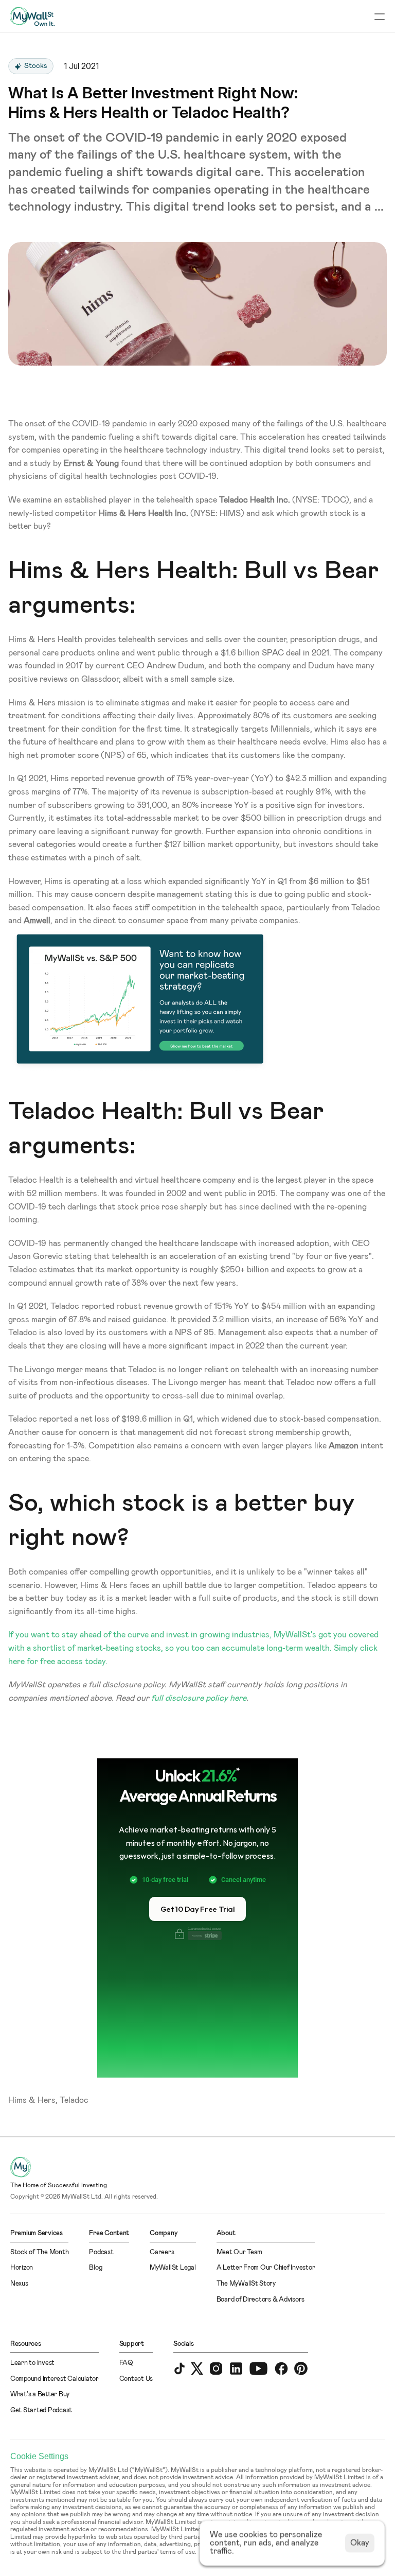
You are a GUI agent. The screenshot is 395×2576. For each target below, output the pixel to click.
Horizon (22, 2268)
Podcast (101, 2252)
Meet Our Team (240, 2252)
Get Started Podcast (41, 2410)
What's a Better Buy (40, 2395)
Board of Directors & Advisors (261, 2300)
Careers (162, 2252)
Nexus (19, 2284)
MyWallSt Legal (173, 2268)
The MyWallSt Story (246, 2284)
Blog (95, 2268)
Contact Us (136, 2379)
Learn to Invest (32, 2363)
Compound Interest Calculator (55, 2379)
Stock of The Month (39, 2252)
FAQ (126, 2363)
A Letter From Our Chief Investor (266, 2268)
